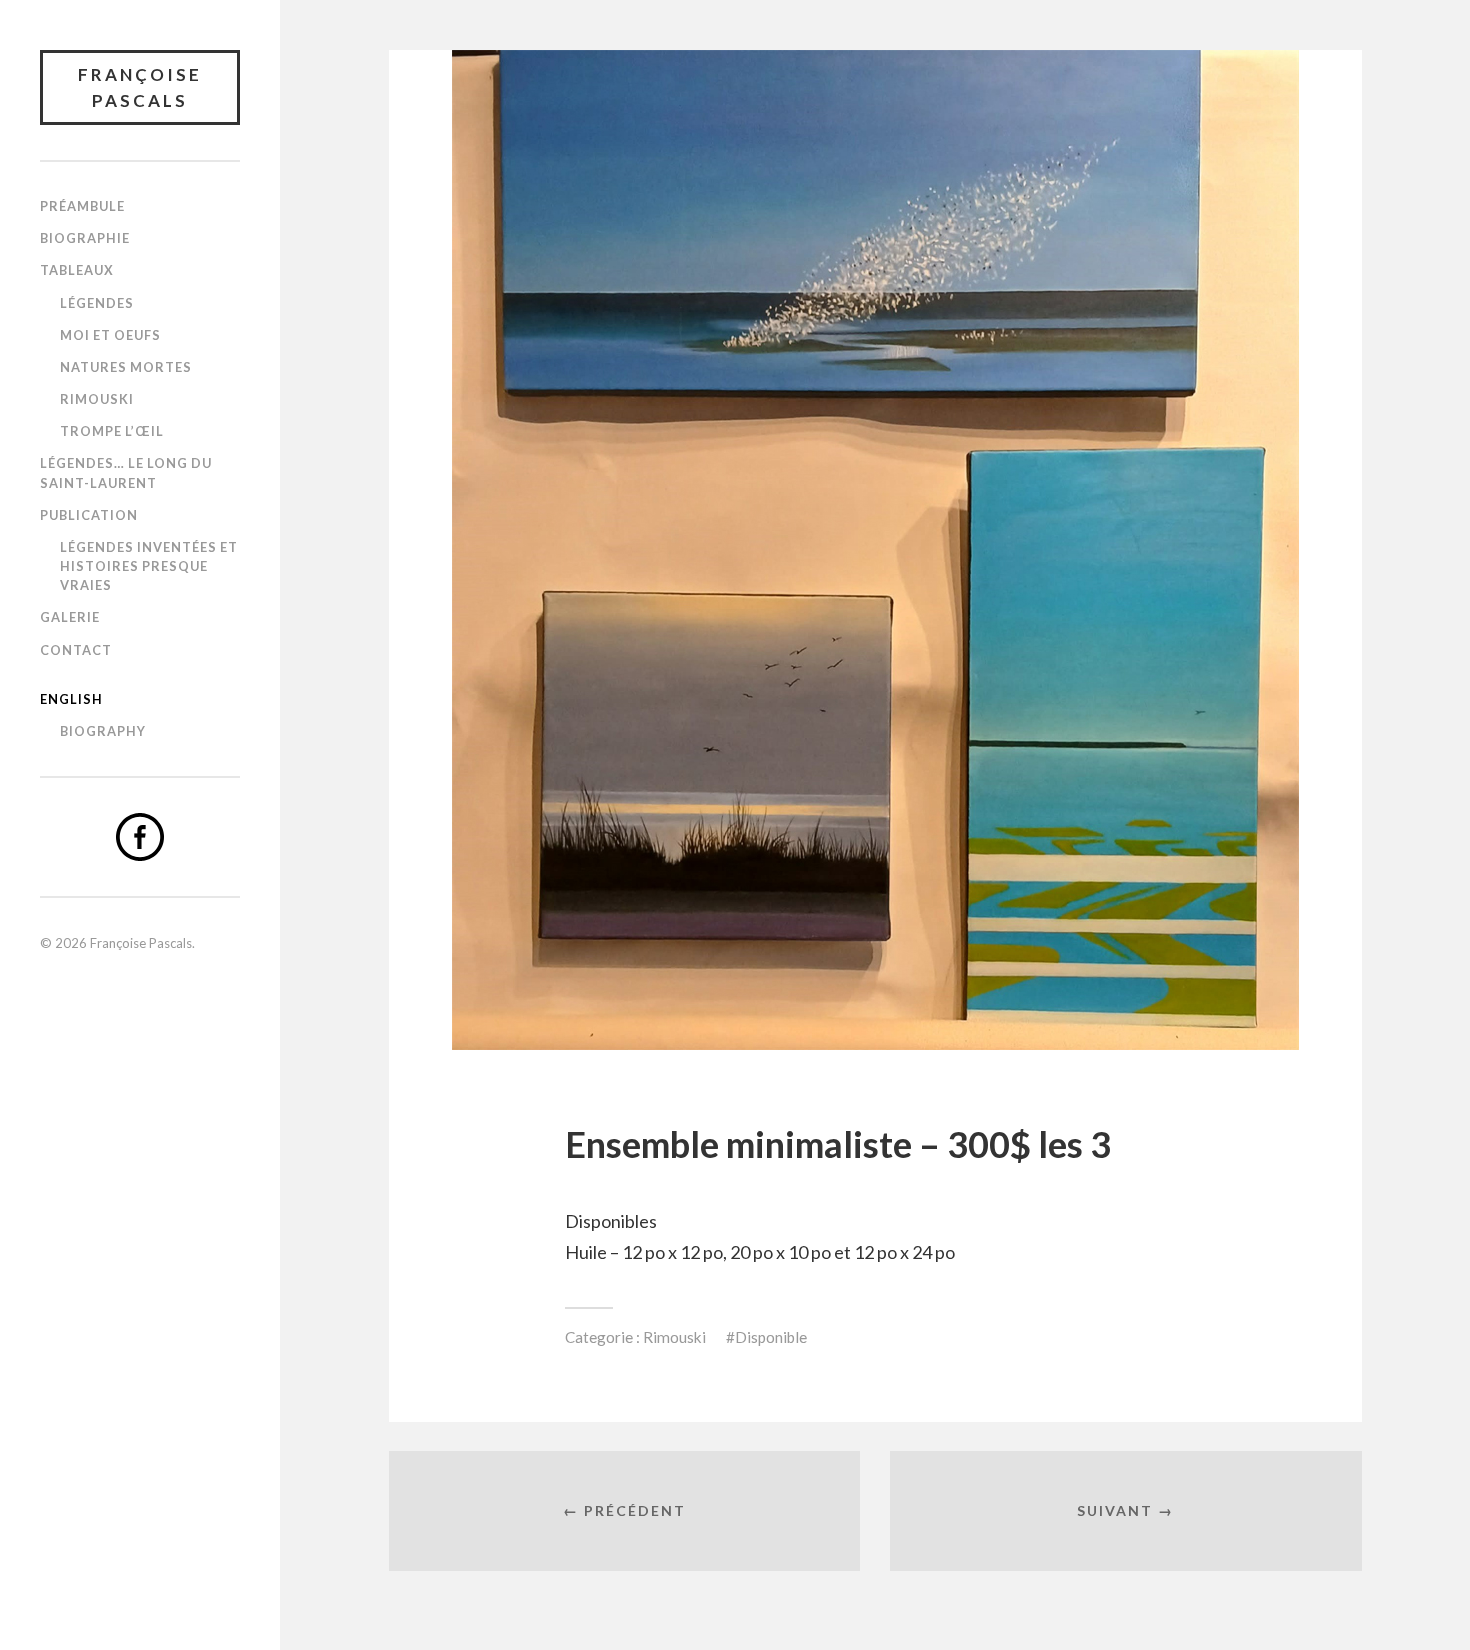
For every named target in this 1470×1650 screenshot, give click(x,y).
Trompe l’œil (112, 431)
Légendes (97, 303)
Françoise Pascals (140, 87)
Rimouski (97, 399)
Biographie (85, 238)
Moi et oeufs (110, 335)
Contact (76, 650)
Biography (103, 731)
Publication (89, 515)
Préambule (82, 206)
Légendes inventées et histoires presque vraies (149, 566)
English (71, 699)
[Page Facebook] (140, 837)
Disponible (771, 1337)
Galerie (70, 617)
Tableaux (77, 270)
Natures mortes (126, 367)
